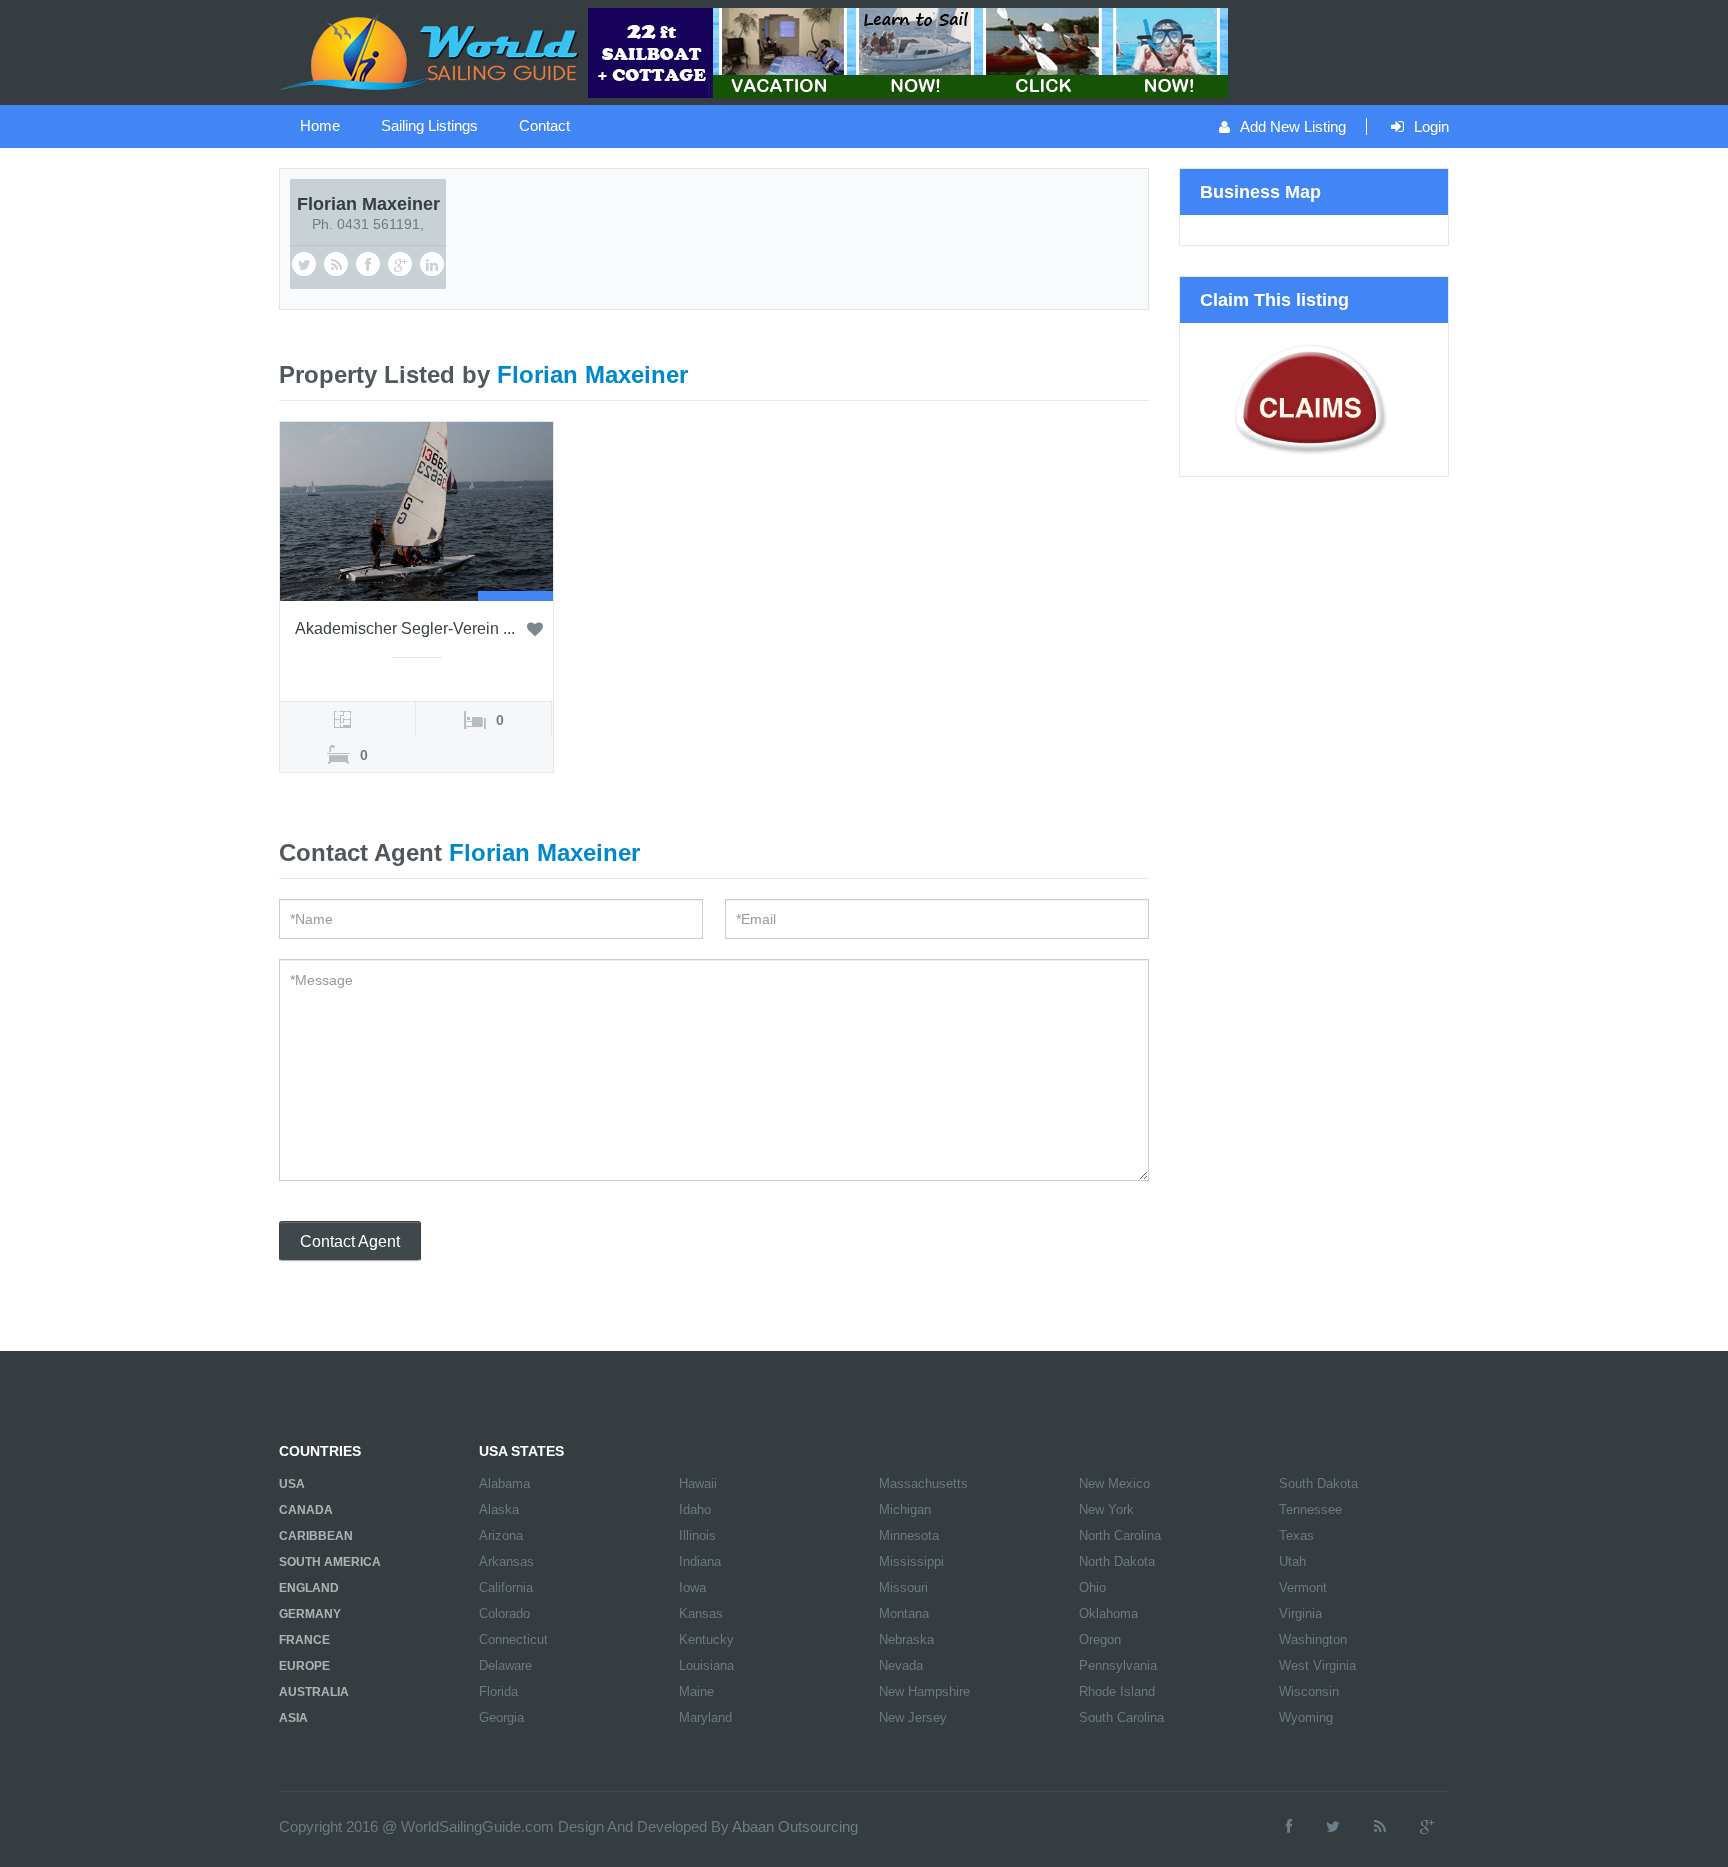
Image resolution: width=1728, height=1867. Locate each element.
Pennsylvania (1118, 1665)
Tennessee (1310, 1509)
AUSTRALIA (314, 1692)
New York (1106, 1509)
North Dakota (1117, 1561)
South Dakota (1318, 1483)
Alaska (499, 1509)
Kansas (701, 1613)
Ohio (1092, 1587)
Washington (1313, 1639)
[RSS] (1380, 1826)
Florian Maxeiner (368, 204)
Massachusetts (923, 1483)
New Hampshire (924, 1691)
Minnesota (909, 1535)
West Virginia (1317, 1665)
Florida (498, 1691)
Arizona (501, 1535)
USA (292, 1484)
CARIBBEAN (316, 1536)
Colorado (504, 1613)
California (506, 1587)
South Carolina (1121, 1717)
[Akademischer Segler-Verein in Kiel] (416, 510)
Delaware (505, 1665)
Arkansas (506, 1561)
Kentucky (706, 1639)
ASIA (293, 1718)
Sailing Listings (429, 125)
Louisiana (706, 1665)
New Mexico (1114, 1483)
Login (1431, 126)
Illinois (697, 1535)
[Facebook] (1289, 1826)
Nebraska (906, 1639)
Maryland (705, 1717)
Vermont (1303, 1587)
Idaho (695, 1509)
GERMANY (310, 1614)
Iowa (692, 1587)
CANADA (306, 1510)
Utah (1292, 1561)
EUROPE (304, 1666)
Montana (904, 1613)
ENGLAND (309, 1588)
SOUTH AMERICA (330, 1562)
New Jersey (913, 1717)
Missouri (903, 1587)
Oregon (1100, 1639)
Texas (1296, 1535)
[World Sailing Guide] (431, 51)
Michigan (905, 1509)
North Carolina (1120, 1535)
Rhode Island (1117, 1691)
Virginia (1300, 1613)
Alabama (504, 1483)
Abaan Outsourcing (795, 1826)
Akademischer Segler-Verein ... (405, 628)
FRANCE (304, 1640)
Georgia (501, 1717)
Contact (544, 125)
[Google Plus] (1427, 1826)
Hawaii (698, 1483)
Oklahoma (1108, 1613)
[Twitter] (1333, 1826)
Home (320, 125)
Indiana (700, 1561)
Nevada (901, 1665)
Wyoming (1306, 1717)
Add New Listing (1293, 126)
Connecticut (513, 1639)
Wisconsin (1309, 1691)
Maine (696, 1691)
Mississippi (911, 1561)
